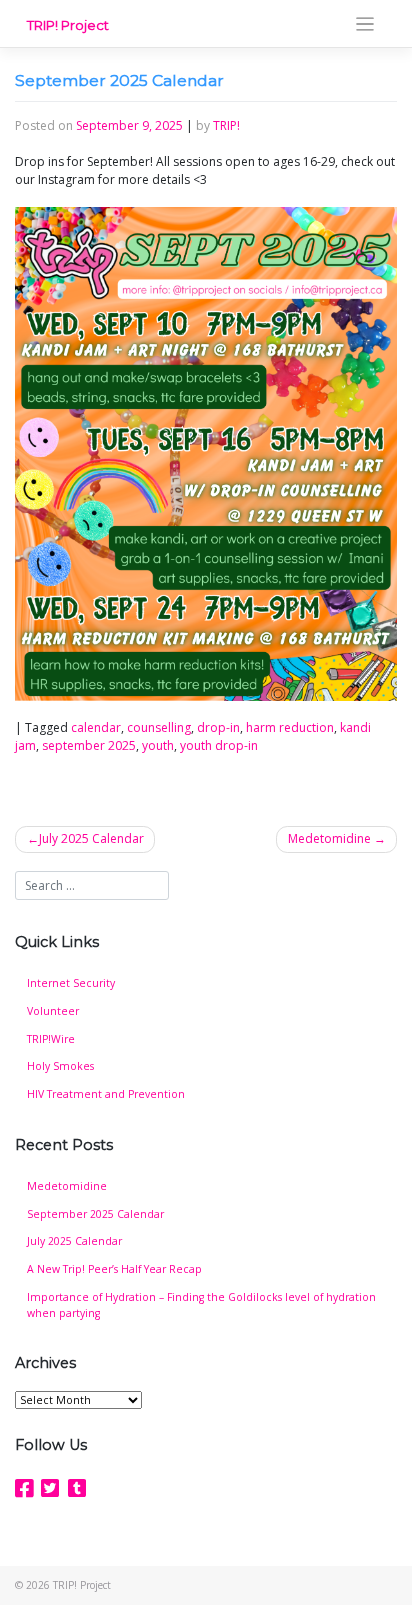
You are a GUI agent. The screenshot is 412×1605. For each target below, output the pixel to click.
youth (158, 745)
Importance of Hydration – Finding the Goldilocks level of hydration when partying (201, 1305)
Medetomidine (329, 838)
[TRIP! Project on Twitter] (50, 1488)
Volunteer (53, 1011)
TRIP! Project (68, 25)
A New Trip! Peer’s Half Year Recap (114, 1269)
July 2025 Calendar (91, 838)
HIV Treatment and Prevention (106, 1094)
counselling (159, 727)
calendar (96, 727)
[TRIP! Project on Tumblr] (77, 1488)
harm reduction (290, 727)
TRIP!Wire (51, 1039)
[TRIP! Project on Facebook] (24, 1488)
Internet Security (71, 983)
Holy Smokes (60, 1066)
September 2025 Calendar (95, 1214)
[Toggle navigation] (365, 24)
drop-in (218, 727)
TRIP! (226, 125)
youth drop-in (219, 745)
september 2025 (89, 745)
